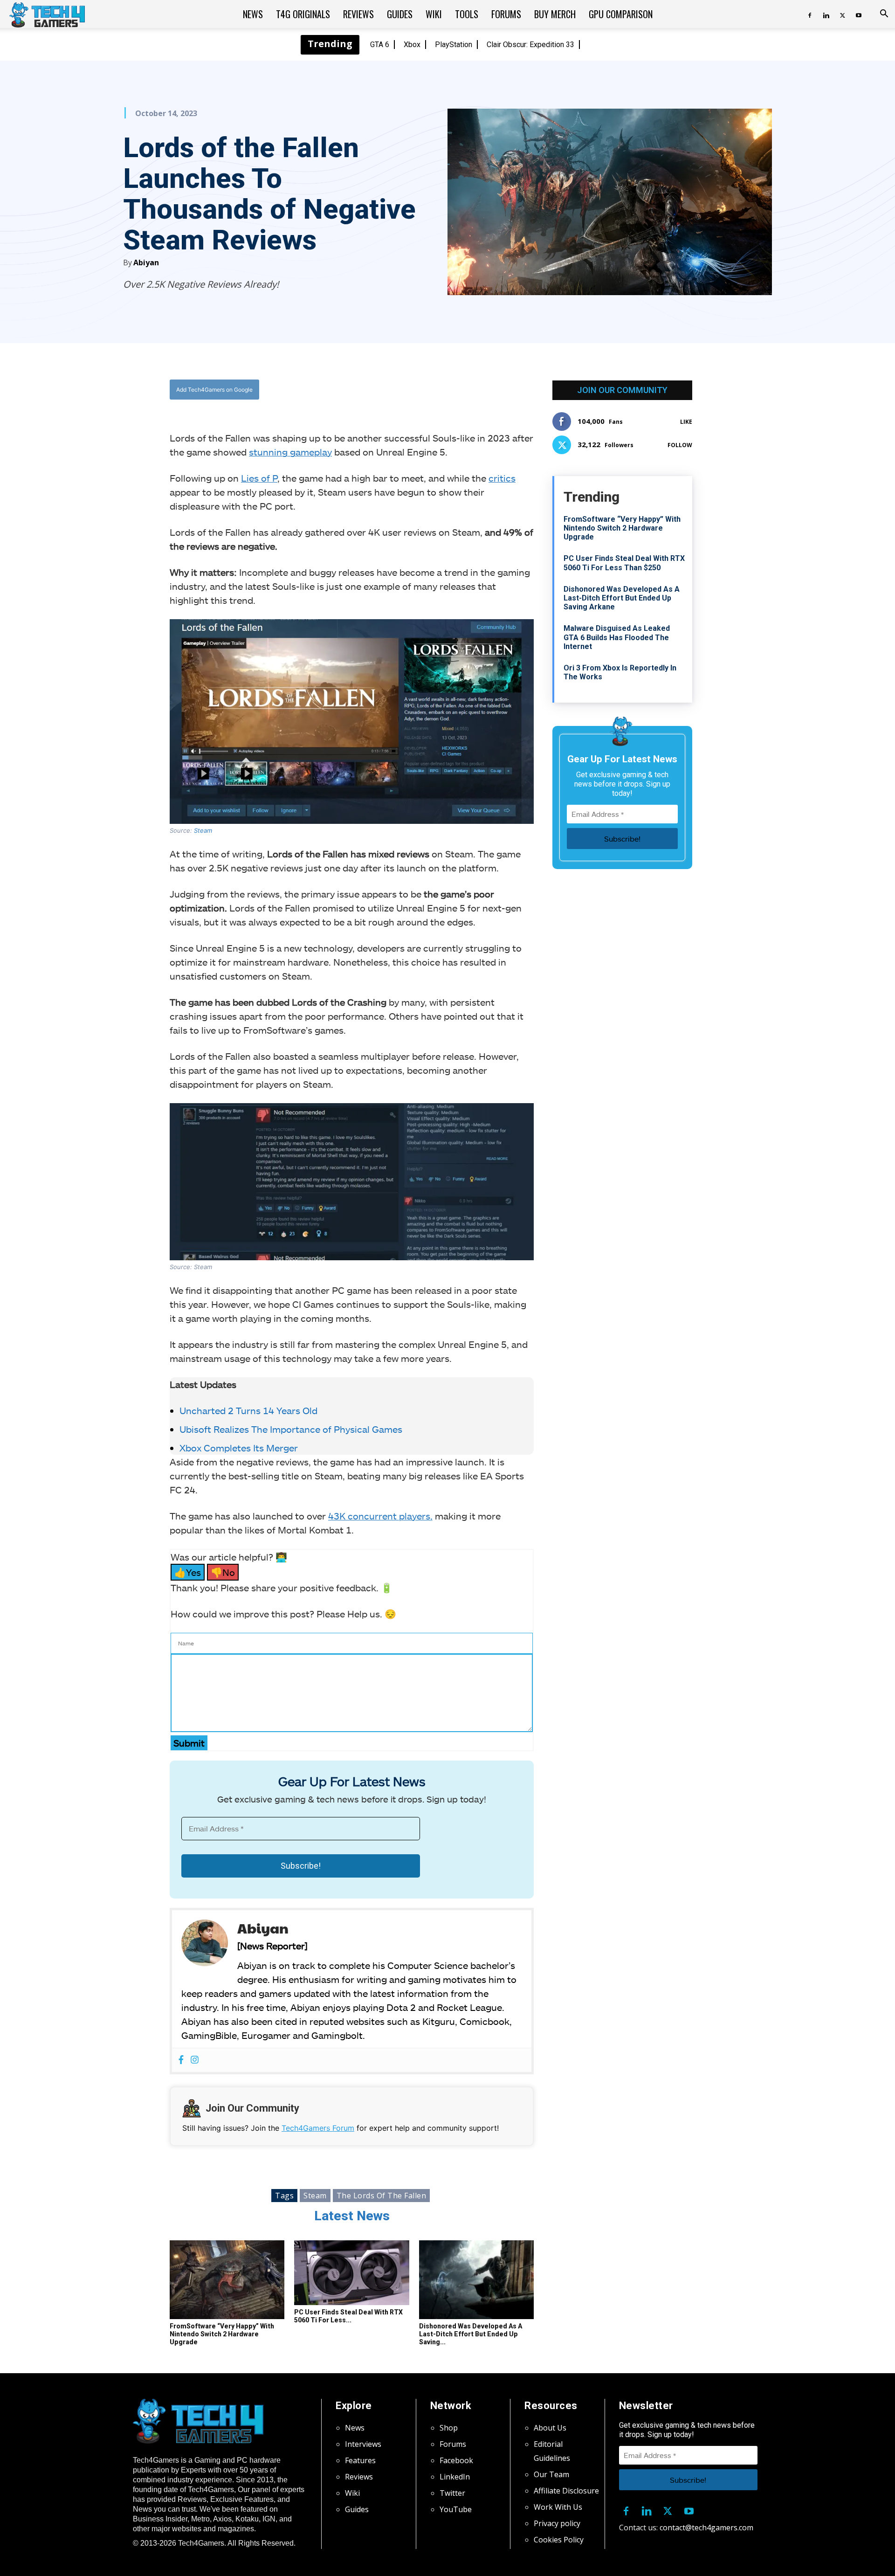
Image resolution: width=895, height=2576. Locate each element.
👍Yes (188, 1572)
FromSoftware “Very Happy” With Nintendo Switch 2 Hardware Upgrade (222, 2334)
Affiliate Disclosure (566, 2491)
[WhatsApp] (403, 390)
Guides (400, 14)
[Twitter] (842, 14)
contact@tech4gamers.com (706, 2528)
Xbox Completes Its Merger (239, 1448)
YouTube (456, 2509)
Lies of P (259, 478)
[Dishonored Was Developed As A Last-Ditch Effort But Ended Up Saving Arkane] (476, 2280)
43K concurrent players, (380, 1516)
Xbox (412, 45)
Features (360, 2460)
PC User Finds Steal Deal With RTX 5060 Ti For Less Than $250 (624, 563)
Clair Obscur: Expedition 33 (530, 45)
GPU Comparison (621, 14)
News (253, 14)
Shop (449, 2428)
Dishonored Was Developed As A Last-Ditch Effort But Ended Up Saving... (471, 2334)
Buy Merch (555, 14)
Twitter (452, 2493)
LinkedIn (455, 2477)
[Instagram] (195, 2060)
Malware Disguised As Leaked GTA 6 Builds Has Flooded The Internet (617, 637)
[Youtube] (859, 14)
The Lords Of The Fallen (382, 2196)
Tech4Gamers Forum (318, 2128)
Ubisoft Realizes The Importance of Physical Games (291, 1429)
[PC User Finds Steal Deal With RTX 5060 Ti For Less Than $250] (351, 2273)
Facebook (456, 2460)
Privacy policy (557, 2523)
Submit (189, 1743)
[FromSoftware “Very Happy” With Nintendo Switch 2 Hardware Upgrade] (227, 2280)
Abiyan (146, 262)
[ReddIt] (425, 390)
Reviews (358, 14)
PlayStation (454, 45)
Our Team (551, 2474)
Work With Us (558, 2507)
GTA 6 (380, 45)
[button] (884, 14)
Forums (506, 14)
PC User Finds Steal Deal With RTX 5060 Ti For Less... (348, 2316)
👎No (223, 1572)
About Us (550, 2428)
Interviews (363, 2444)
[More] (447, 390)
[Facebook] (810, 14)
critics (502, 478)
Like (686, 422)
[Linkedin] (826, 14)
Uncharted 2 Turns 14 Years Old (248, 1410)
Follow (680, 445)
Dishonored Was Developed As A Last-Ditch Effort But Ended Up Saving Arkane (622, 598)
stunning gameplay (290, 452)
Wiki (434, 14)
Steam (202, 830)
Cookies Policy (559, 2540)
